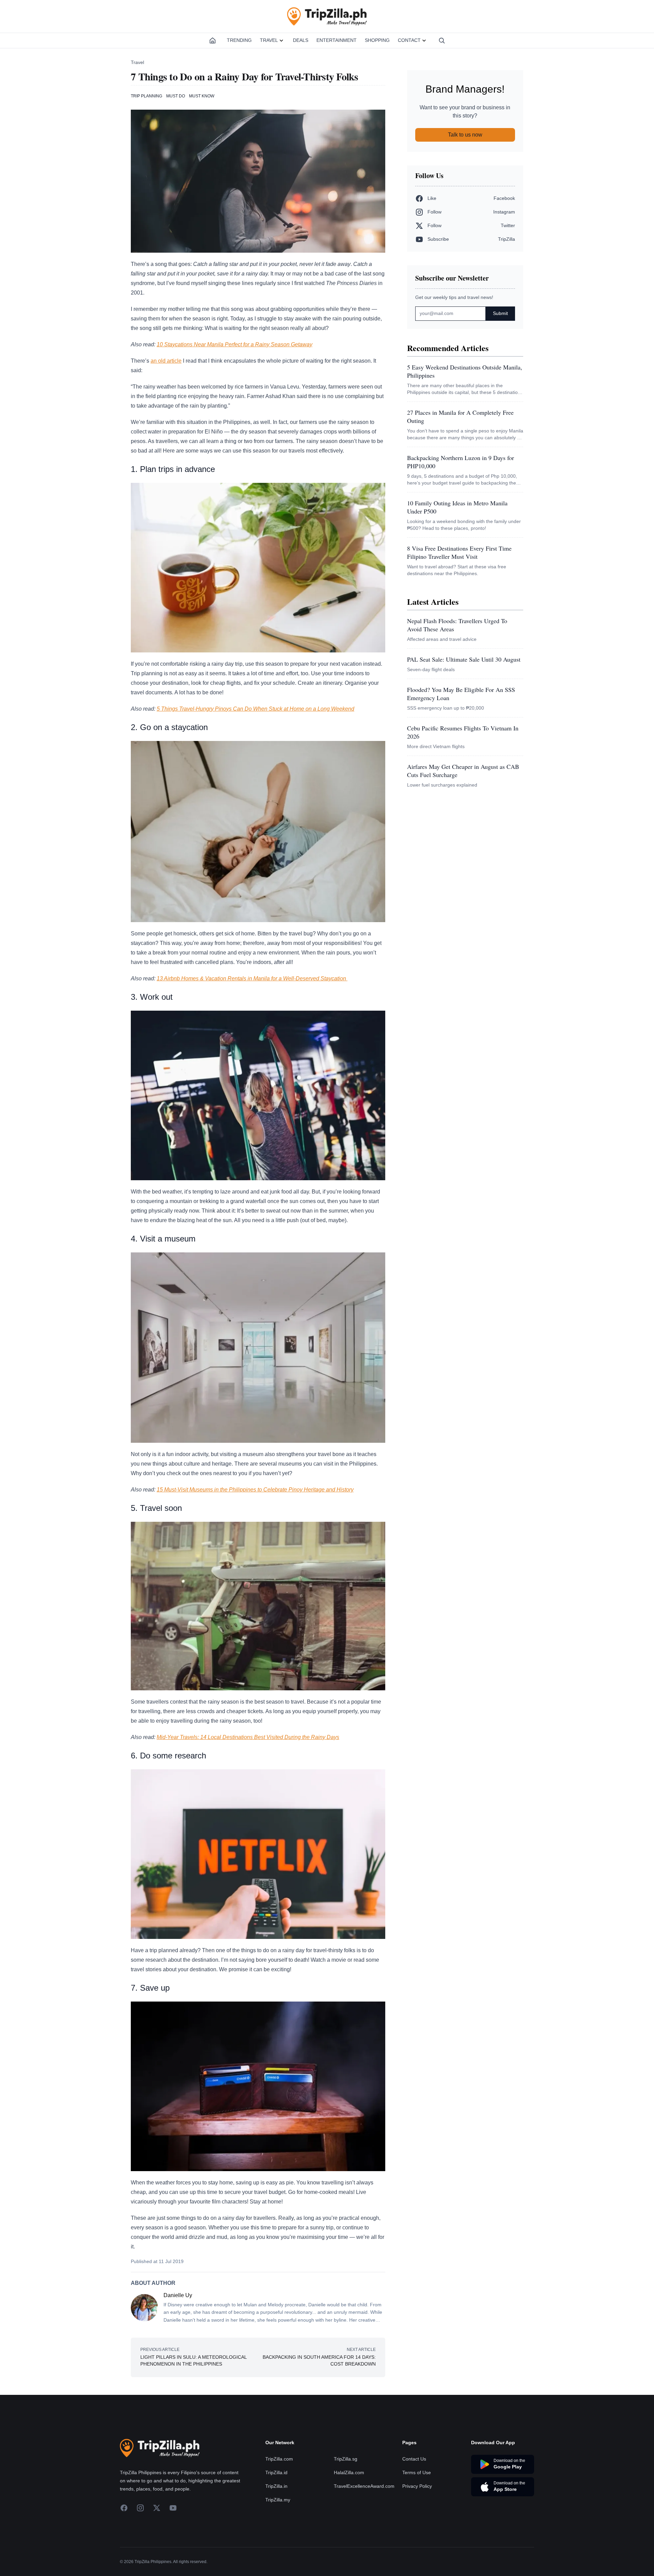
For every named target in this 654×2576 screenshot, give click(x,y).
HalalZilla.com (349, 2472)
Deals (301, 40)
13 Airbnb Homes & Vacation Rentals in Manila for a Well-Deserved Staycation (252, 978)
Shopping (377, 40)
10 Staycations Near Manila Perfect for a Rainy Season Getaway (235, 344)
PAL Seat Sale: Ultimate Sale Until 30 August (464, 659)
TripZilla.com (279, 2459)
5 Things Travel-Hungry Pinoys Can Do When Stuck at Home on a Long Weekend (255, 709)
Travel (269, 40)
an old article (166, 361)
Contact (409, 40)
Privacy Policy (417, 2486)
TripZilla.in (276, 2486)
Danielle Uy (178, 2295)
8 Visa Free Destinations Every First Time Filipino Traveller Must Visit (459, 552)
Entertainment (337, 40)
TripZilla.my (278, 2500)
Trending (239, 40)
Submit (500, 313)
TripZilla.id (276, 2472)
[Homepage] (213, 41)
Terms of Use (417, 2472)
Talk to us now (465, 135)
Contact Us (414, 2459)
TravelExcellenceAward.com (364, 2486)
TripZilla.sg (346, 2459)
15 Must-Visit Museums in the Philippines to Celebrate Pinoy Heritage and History (255, 1490)
